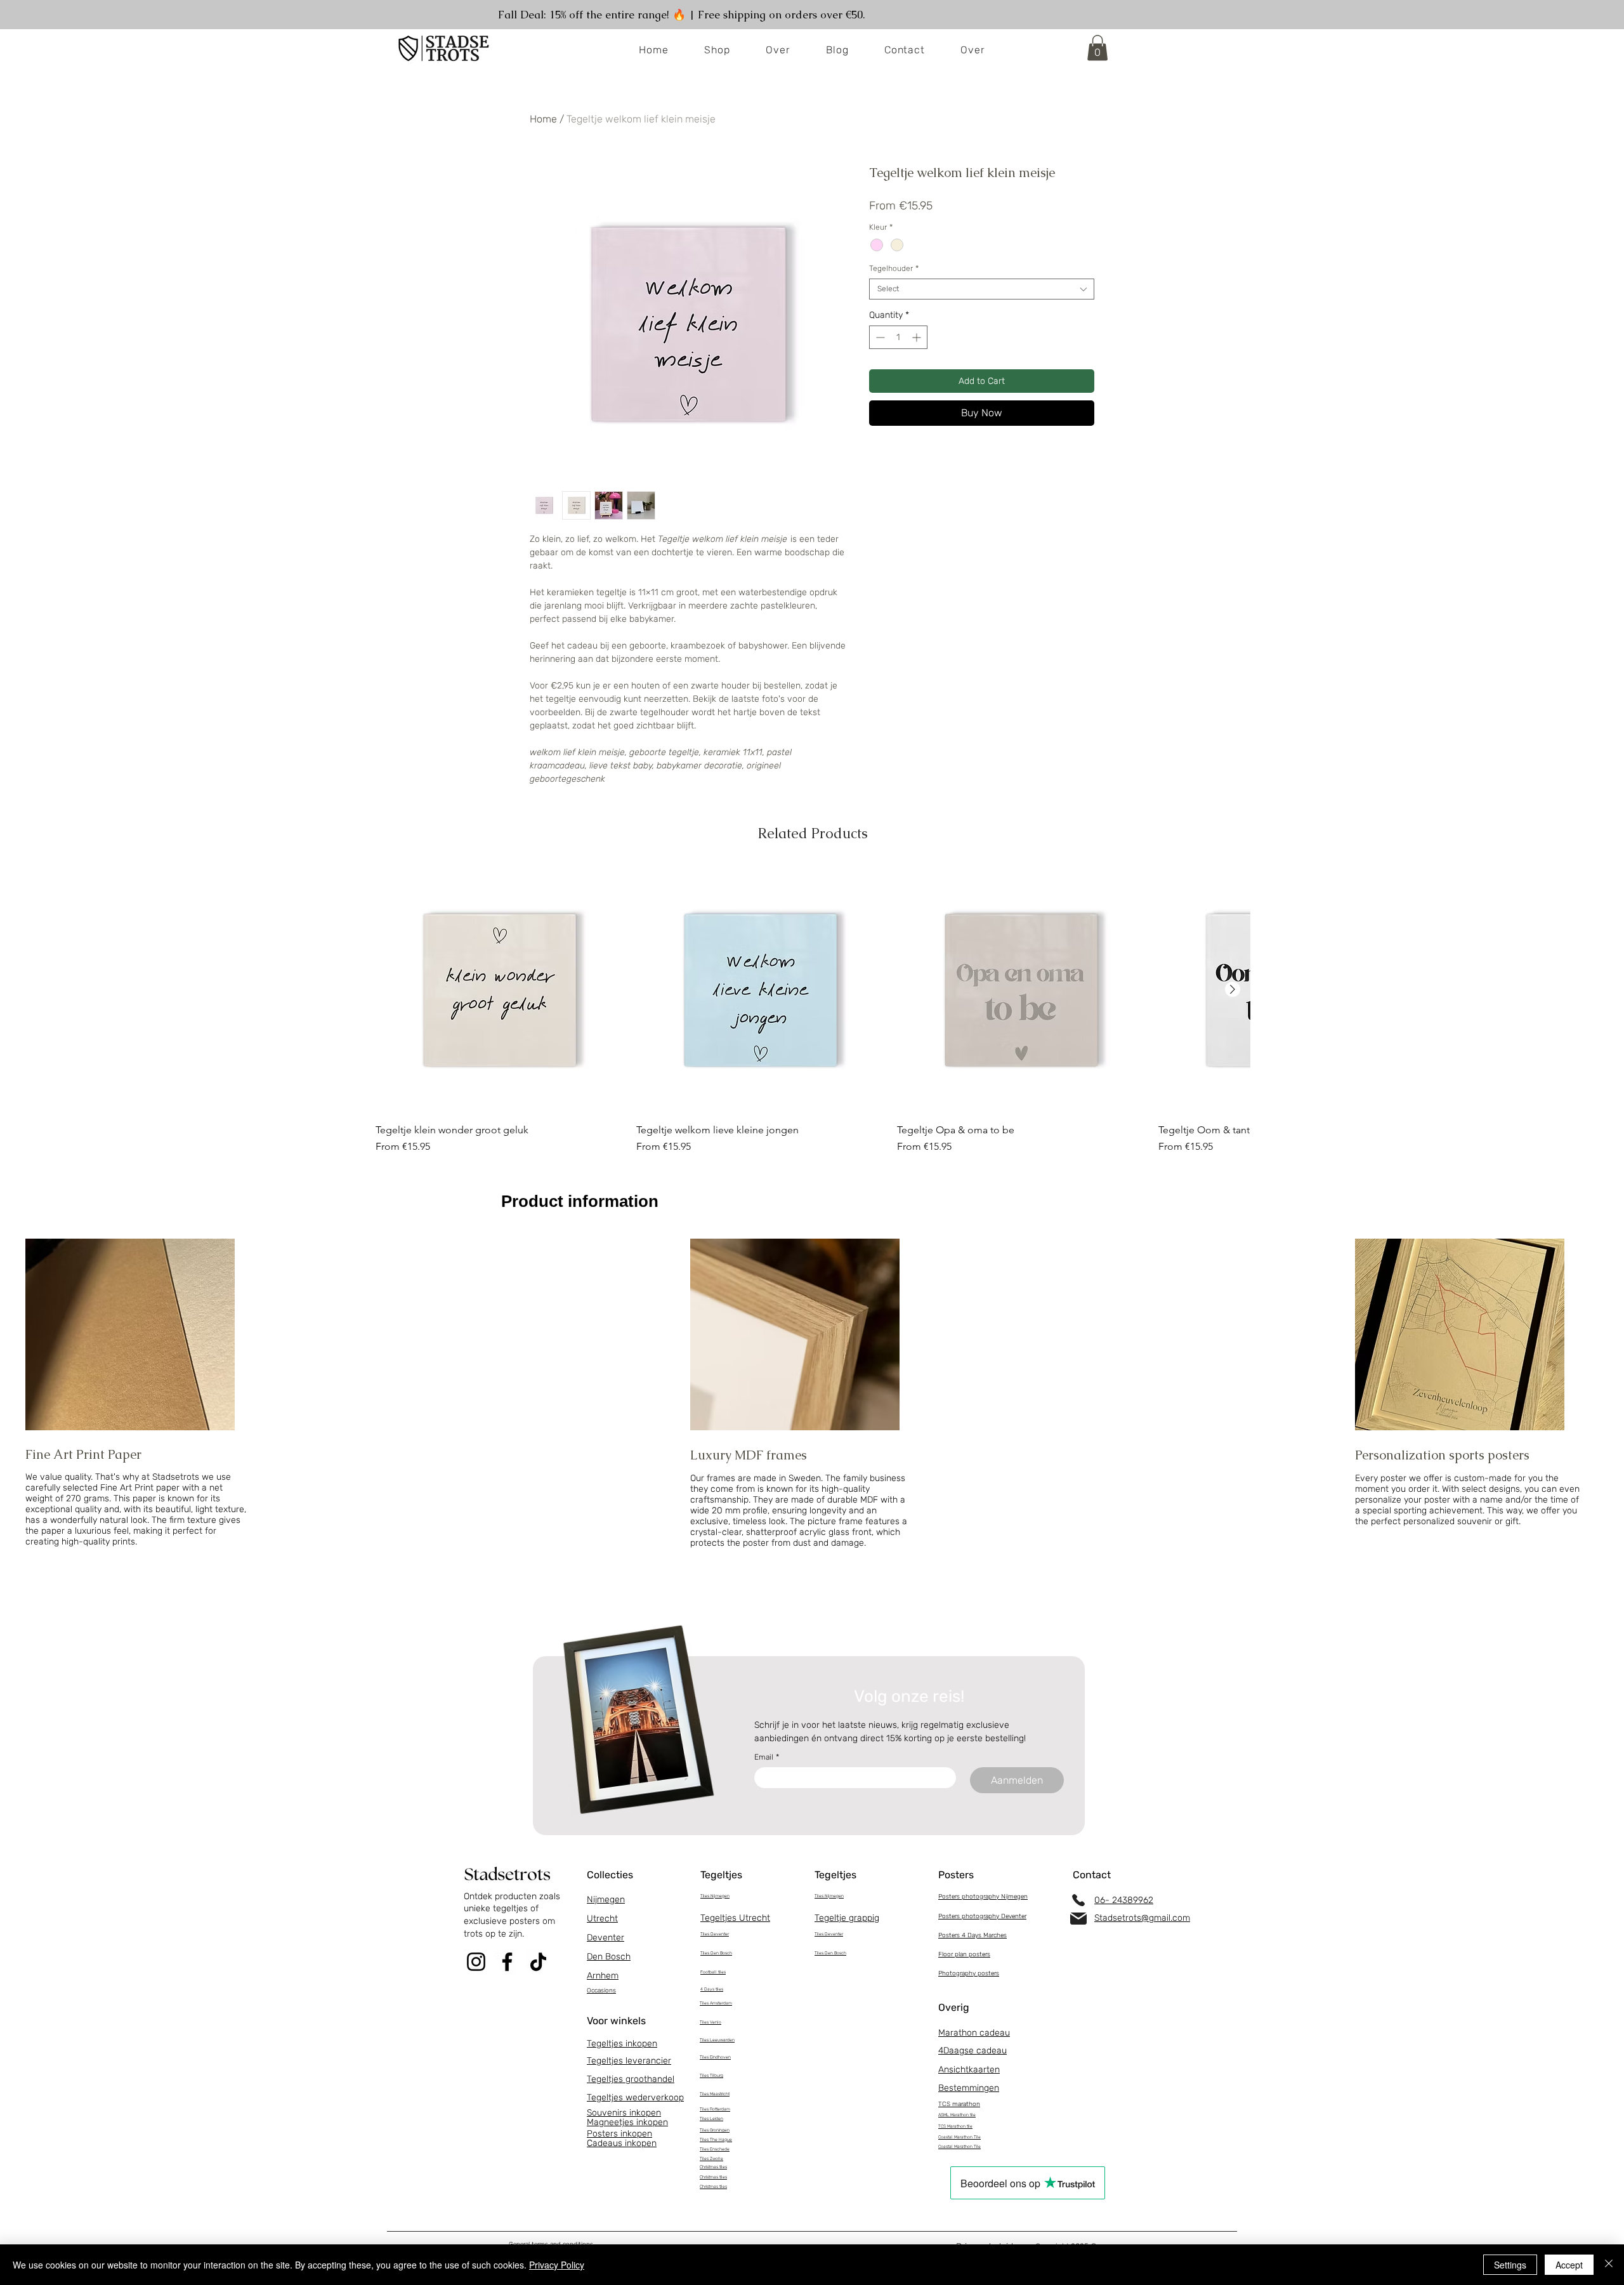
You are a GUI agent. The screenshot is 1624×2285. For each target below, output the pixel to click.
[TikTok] (538, 1962)
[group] (813, 1016)
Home (543, 119)
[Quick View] (500, 990)
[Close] (1609, 2265)
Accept (1569, 2265)
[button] (1097, 48)
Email (767, 1757)
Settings (1510, 2265)
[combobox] (982, 289)
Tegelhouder (894, 268)
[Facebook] (507, 1962)
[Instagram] (476, 1962)
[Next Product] (1233, 989)
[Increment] (918, 337)
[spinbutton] (898, 337)
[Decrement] (879, 337)
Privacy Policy (557, 2265)
